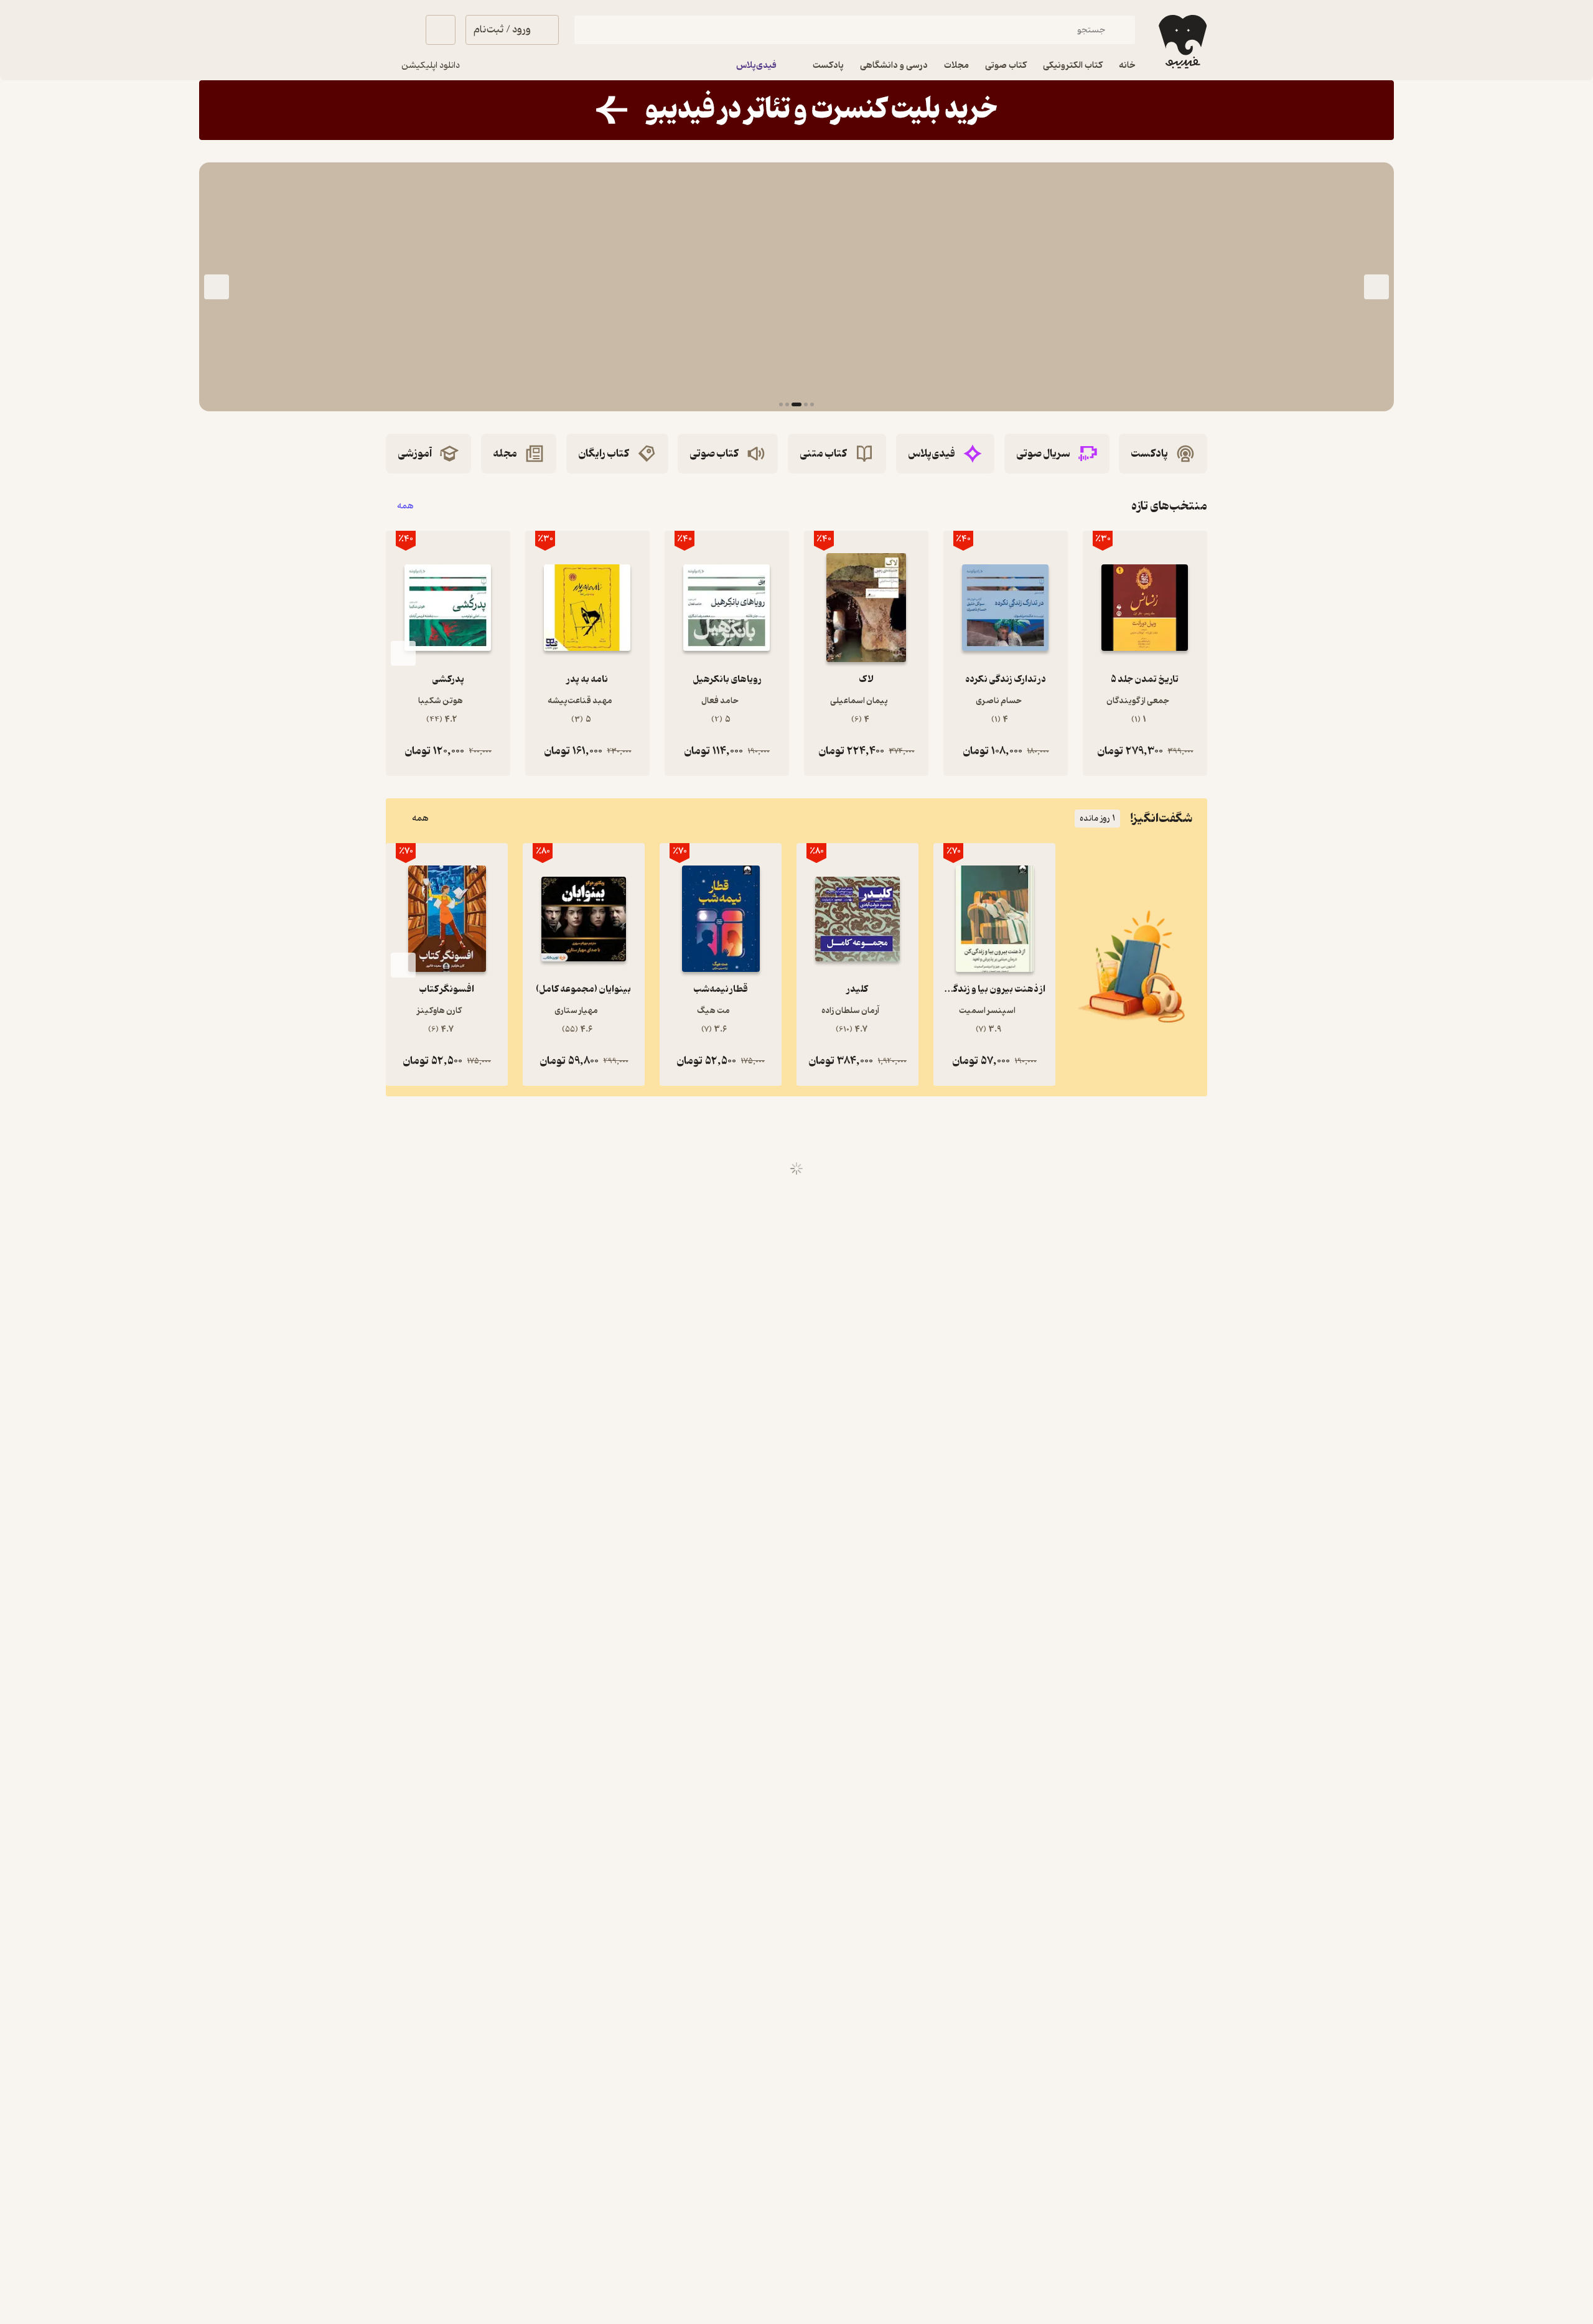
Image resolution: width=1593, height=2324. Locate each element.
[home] (1181, 42)
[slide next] (217, 287)
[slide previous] (1376, 287)
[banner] (796, 110)
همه (405, 506)
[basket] (441, 30)
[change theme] (401, 30)
